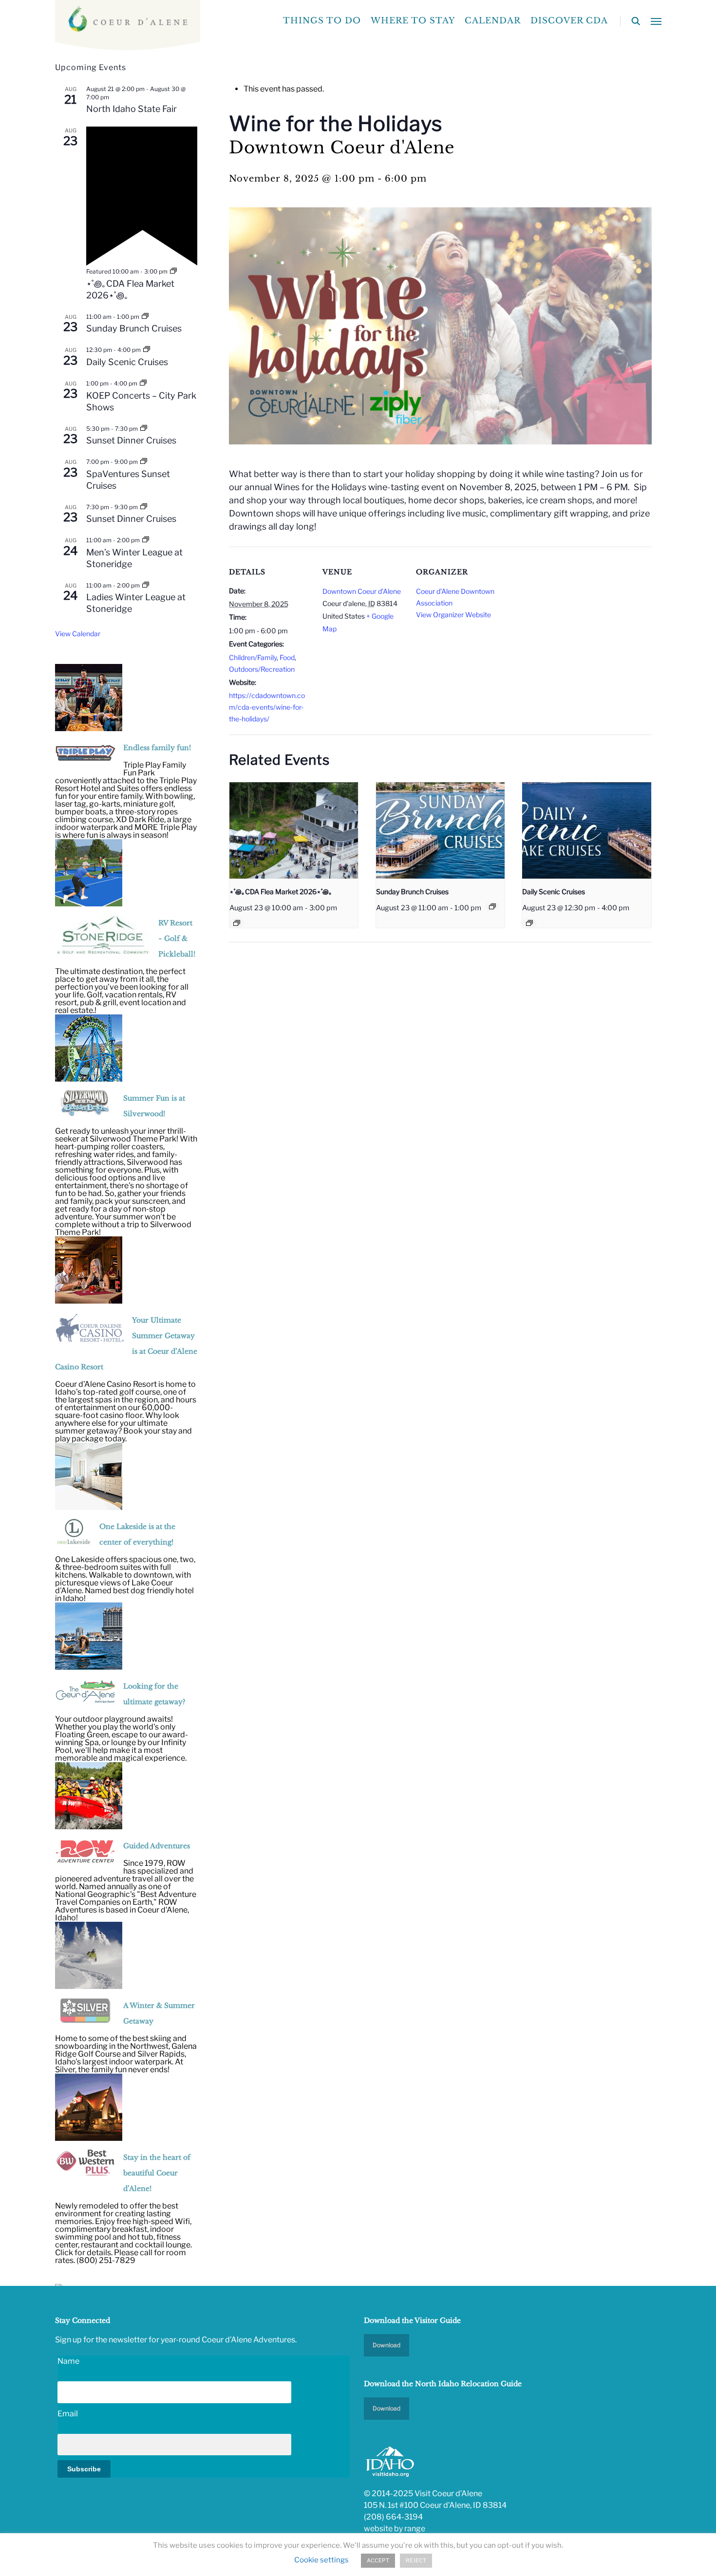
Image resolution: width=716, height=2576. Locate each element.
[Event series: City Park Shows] (143, 383)
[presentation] (294, 830)
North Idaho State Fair (132, 109)
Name (68, 2361)
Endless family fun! (157, 748)
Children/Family (253, 657)
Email (68, 2414)
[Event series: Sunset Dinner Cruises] (144, 429)
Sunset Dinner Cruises (131, 440)
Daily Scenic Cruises (554, 892)
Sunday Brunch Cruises (412, 892)
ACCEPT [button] (378, 2560)
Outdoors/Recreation (262, 669)
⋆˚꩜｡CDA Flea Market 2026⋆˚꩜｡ (281, 892)
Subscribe (84, 2469)
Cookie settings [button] (321, 2560)
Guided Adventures (157, 1846)
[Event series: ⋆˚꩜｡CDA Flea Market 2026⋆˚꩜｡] (237, 923)
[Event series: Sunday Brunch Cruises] (492, 906)
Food (287, 657)
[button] (656, 21)
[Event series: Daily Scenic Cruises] (529, 923)
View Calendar (78, 634)
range (415, 2529)
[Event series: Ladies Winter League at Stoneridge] (146, 585)
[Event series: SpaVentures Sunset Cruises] (144, 462)
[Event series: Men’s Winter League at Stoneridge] (146, 540)
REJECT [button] (416, 2560)
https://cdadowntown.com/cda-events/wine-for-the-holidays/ (267, 707)
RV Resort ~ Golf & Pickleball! (177, 938)
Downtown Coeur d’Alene (362, 591)
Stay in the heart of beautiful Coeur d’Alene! (157, 2173)
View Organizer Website (453, 615)
